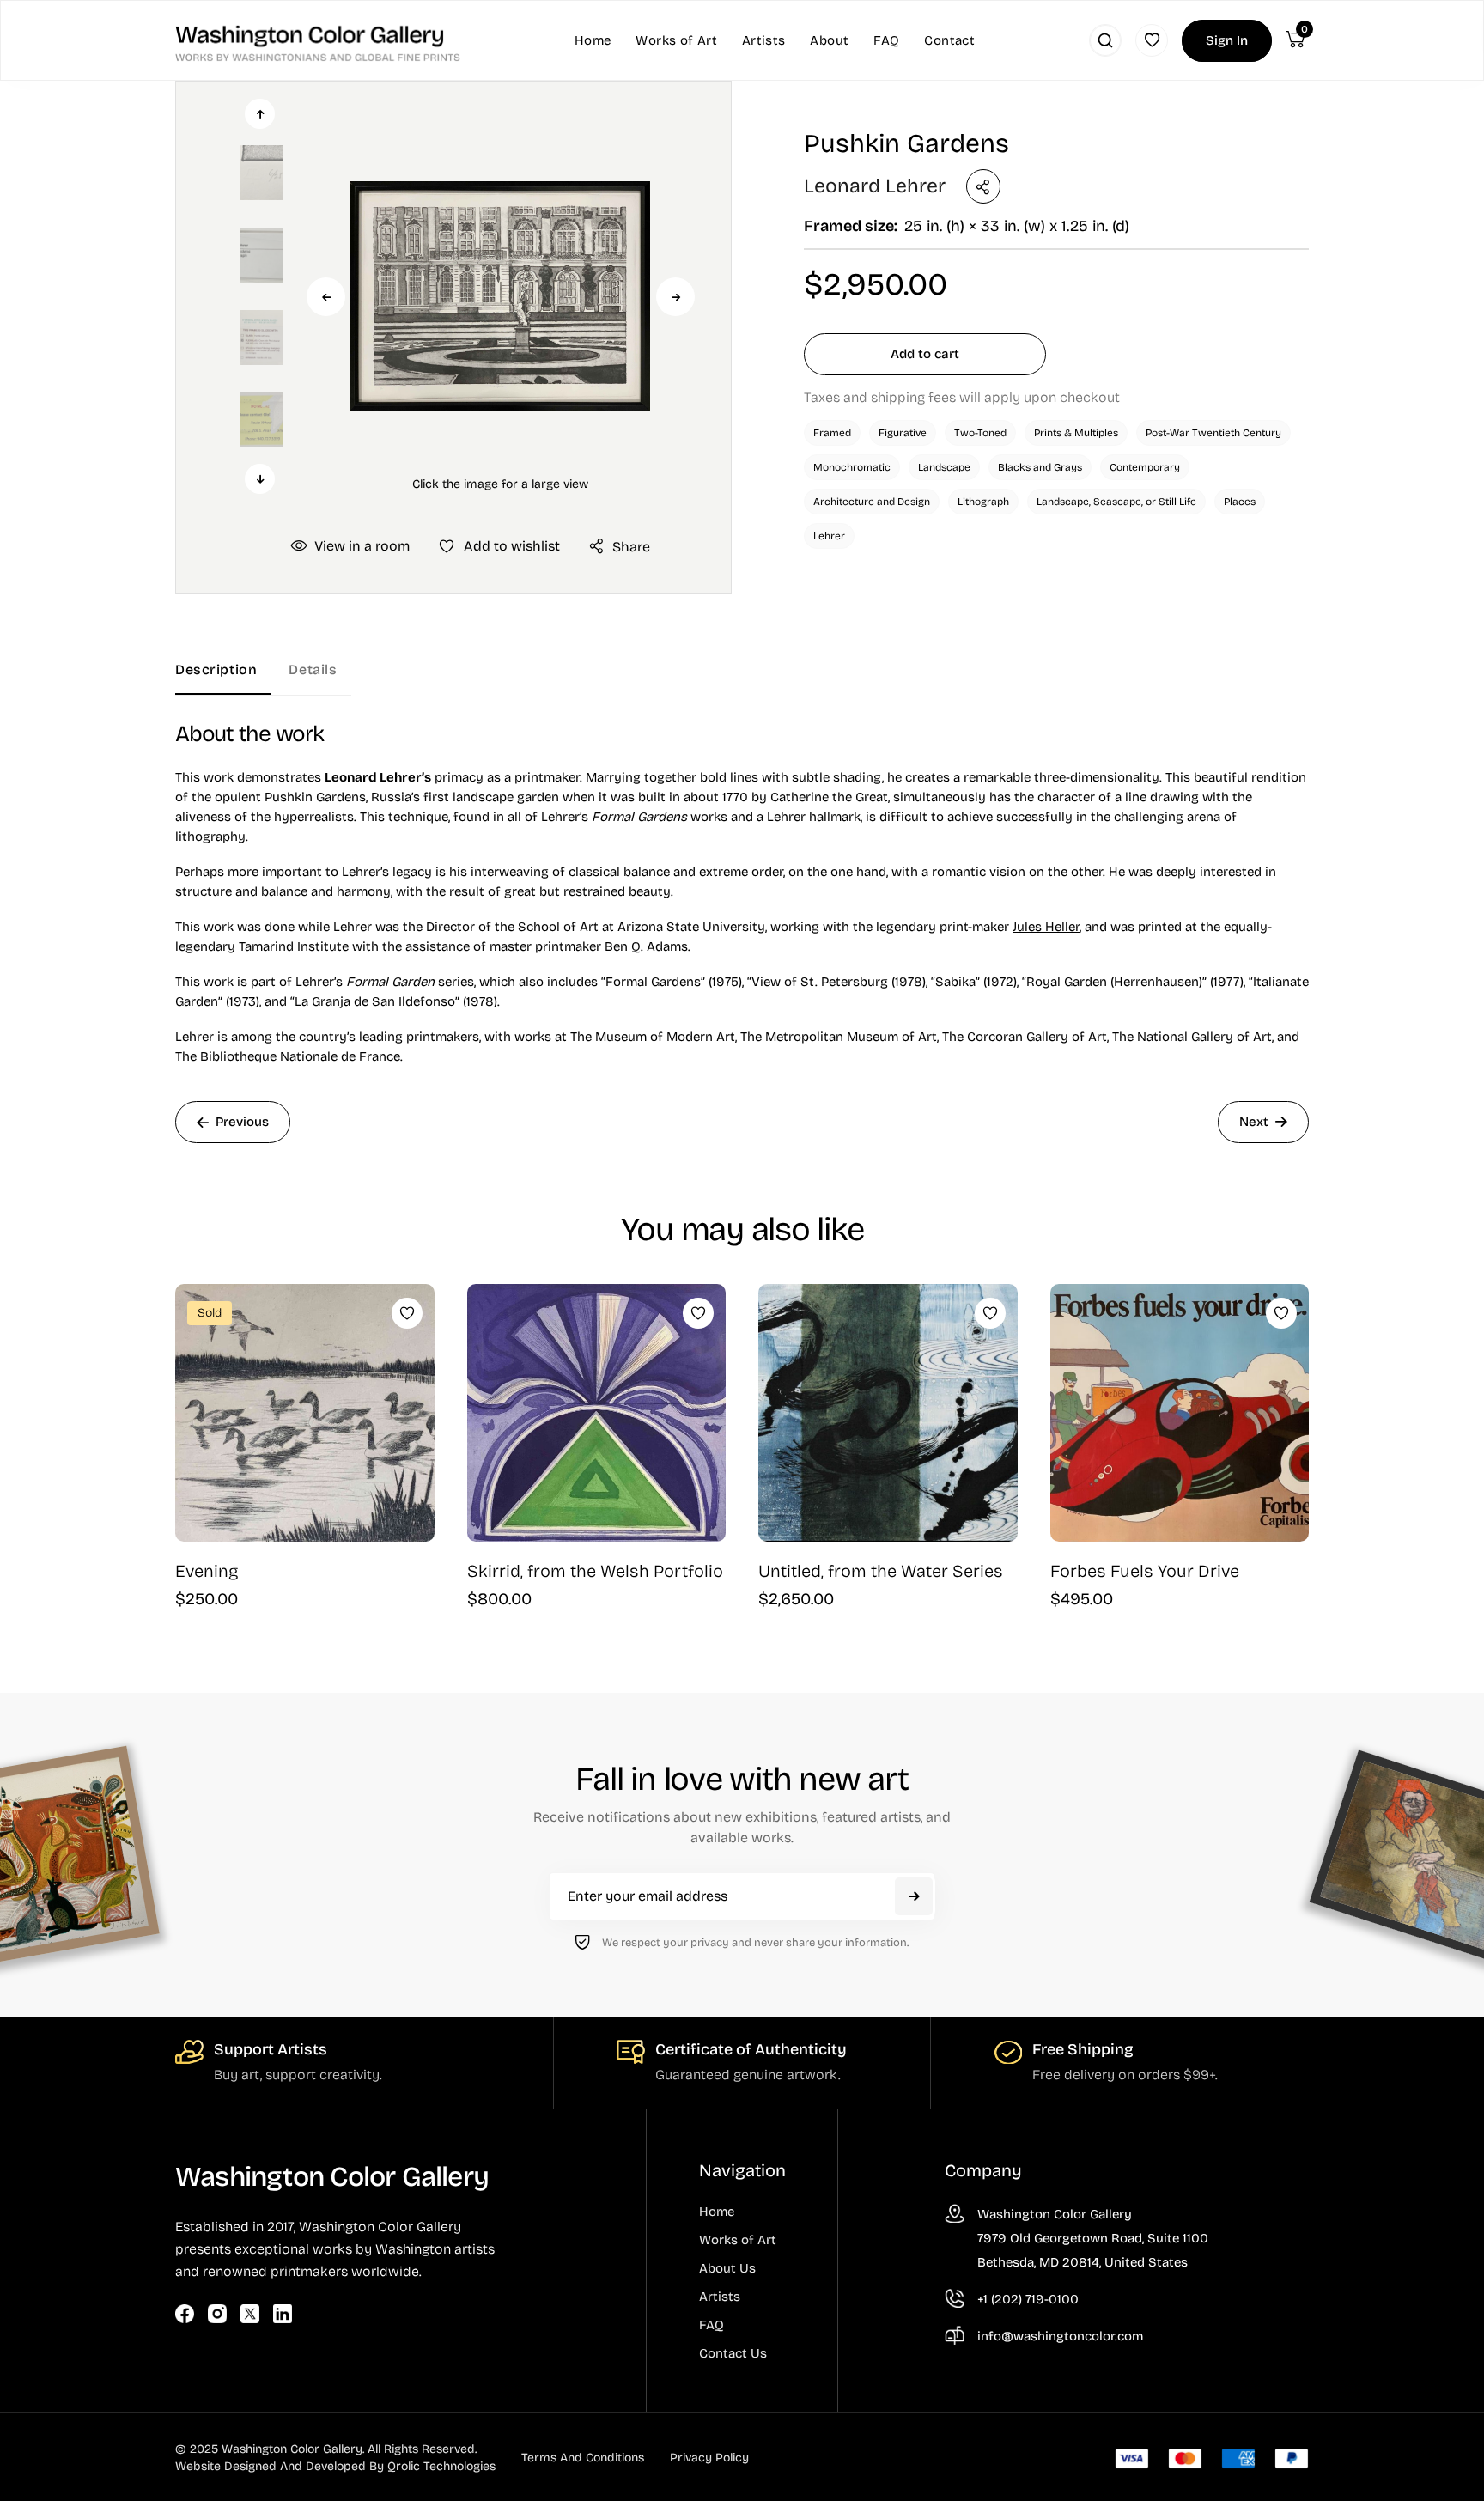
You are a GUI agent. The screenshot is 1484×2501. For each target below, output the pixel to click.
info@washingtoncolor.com (1060, 2336)
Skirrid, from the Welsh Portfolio (595, 1571)
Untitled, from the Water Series (881, 1571)
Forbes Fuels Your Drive (1145, 1571)
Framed (832, 433)
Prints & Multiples (1076, 433)
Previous (326, 297)
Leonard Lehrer (875, 186)
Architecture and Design (872, 502)
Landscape (944, 467)
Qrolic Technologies (441, 2466)
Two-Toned (980, 433)
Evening (207, 1571)
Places (1240, 502)
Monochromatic (852, 467)
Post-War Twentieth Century (1213, 433)
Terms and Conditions (583, 2458)
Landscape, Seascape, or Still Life (1116, 502)
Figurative (903, 433)
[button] (500, 296)
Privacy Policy (709, 2458)
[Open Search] (1105, 40)
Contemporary (1145, 467)
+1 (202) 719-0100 (1028, 2299)
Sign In (1227, 40)
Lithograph (983, 502)
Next (675, 297)
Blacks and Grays (1040, 467)
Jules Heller (1046, 927)
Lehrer (829, 536)
